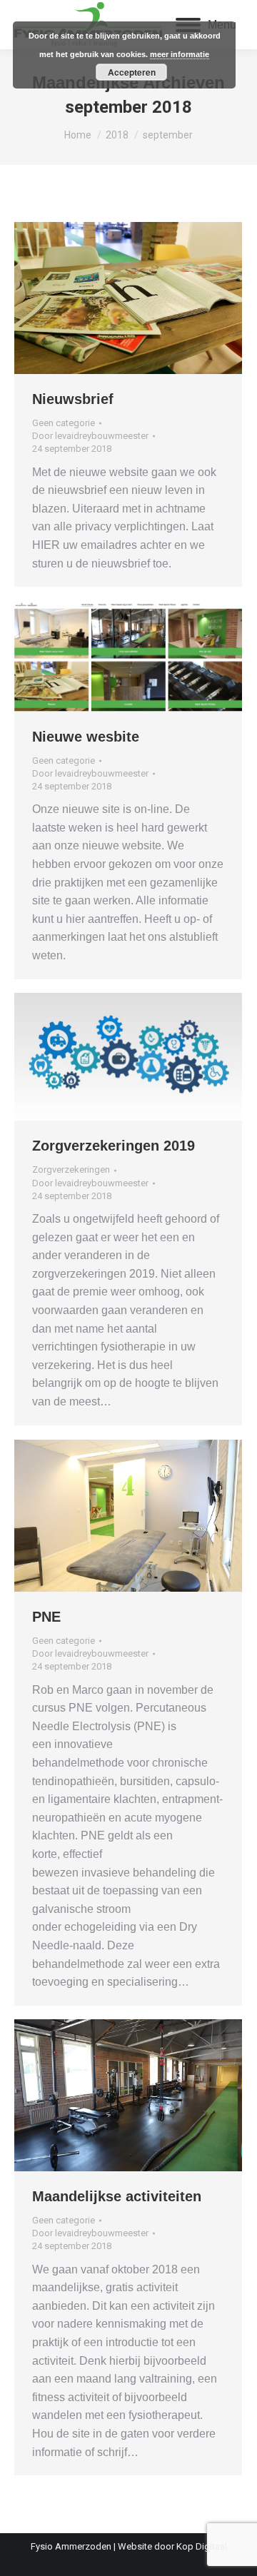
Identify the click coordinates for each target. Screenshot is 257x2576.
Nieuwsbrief (73, 399)
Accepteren (132, 72)
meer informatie (180, 54)
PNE (46, 1617)
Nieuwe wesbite (86, 737)
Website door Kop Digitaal (172, 2546)
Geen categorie (64, 423)
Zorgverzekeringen (71, 1170)
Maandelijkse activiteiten (117, 2196)
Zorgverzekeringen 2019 (114, 1146)
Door (90, 436)
